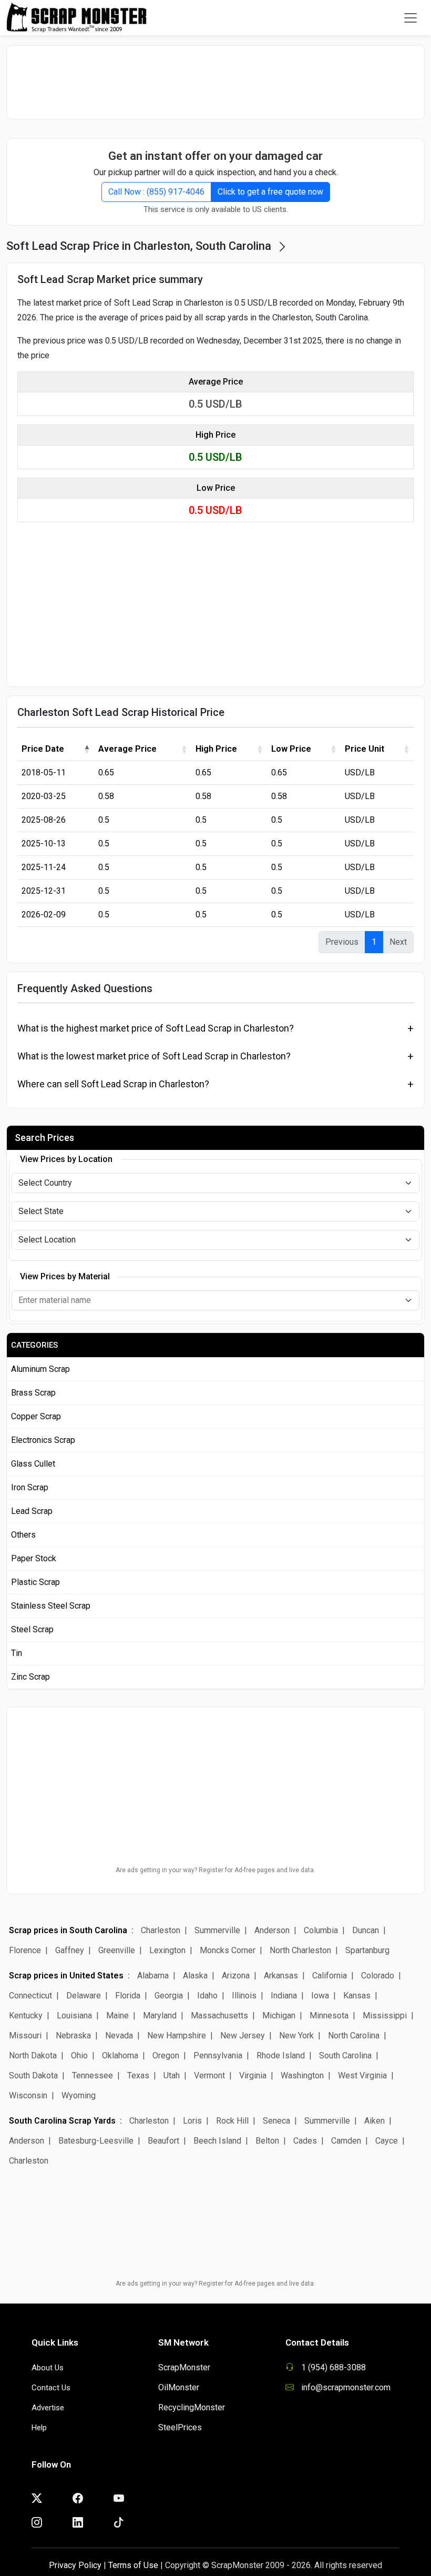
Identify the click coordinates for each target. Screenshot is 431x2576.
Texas (138, 2075)
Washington (302, 2075)
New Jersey (243, 2035)
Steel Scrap (32, 1629)
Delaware (84, 1996)
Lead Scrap (32, 1511)
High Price (216, 749)
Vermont (209, 2075)
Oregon (166, 2055)
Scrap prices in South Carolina (68, 1930)
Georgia (169, 1996)
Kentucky (26, 2016)
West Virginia (362, 2075)
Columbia (321, 1930)
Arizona (236, 1976)
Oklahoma (120, 2055)
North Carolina (354, 2035)
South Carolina (345, 2055)
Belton (267, 2141)
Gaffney (70, 1950)
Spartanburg (367, 1950)
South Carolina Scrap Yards (62, 2121)
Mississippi (385, 2016)
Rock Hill (232, 2121)
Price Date (43, 749)
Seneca (276, 2121)
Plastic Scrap (35, 1582)
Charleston (161, 1930)
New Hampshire (177, 2035)
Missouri (25, 2035)
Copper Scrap (36, 1416)
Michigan (279, 2016)
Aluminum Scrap (40, 1369)
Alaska (195, 1976)
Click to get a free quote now (270, 192)
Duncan (366, 1930)
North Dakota (33, 2055)
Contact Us (51, 2388)
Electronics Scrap (43, 1440)
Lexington (167, 1950)
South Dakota (33, 2075)
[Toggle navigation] (411, 18)
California (330, 1976)
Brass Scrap (33, 1393)
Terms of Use (133, 2565)
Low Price (291, 749)
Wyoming (79, 2095)
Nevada (119, 2035)
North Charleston (300, 1950)
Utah (172, 2075)
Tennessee (93, 2075)
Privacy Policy (75, 2565)
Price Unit (365, 749)
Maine (117, 2016)
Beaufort (163, 2141)
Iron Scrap (30, 1487)
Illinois (244, 1996)
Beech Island (217, 2141)
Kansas (357, 1996)
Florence (25, 1950)
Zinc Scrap (30, 1677)
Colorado (378, 1976)
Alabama (153, 1976)
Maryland (160, 2016)
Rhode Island (281, 2055)
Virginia (253, 2075)
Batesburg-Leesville (96, 2141)
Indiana (284, 1996)
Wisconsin (28, 2095)
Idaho (207, 1996)
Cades (305, 2141)
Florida (128, 1996)
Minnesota (329, 2016)
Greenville (117, 1950)
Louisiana (74, 2016)
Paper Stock (34, 1558)
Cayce (387, 2141)
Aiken (374, 2121)
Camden (346, 2141)
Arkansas (281, 1976)
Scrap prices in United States (66, 1976)
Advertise (48, 2408)
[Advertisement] (215, 82)
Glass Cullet (33, 1464)
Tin (17, 1653)
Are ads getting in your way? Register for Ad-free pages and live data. (215, 1870)
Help (39, 2428)
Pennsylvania (218, 2055)
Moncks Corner (228, 1950)
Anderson (272, 1930)
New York (296, 2035)
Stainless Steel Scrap (51, 1606)
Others (23, 1535)
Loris (192, 2121)
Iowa (320, 1996)
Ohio (79, 2055)
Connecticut (30, 1996)
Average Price (127, 749)
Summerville (217, 1930)
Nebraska (73, 2035)
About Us (48, 2368)
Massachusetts (219, 2016)
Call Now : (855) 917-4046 (156, 192)
